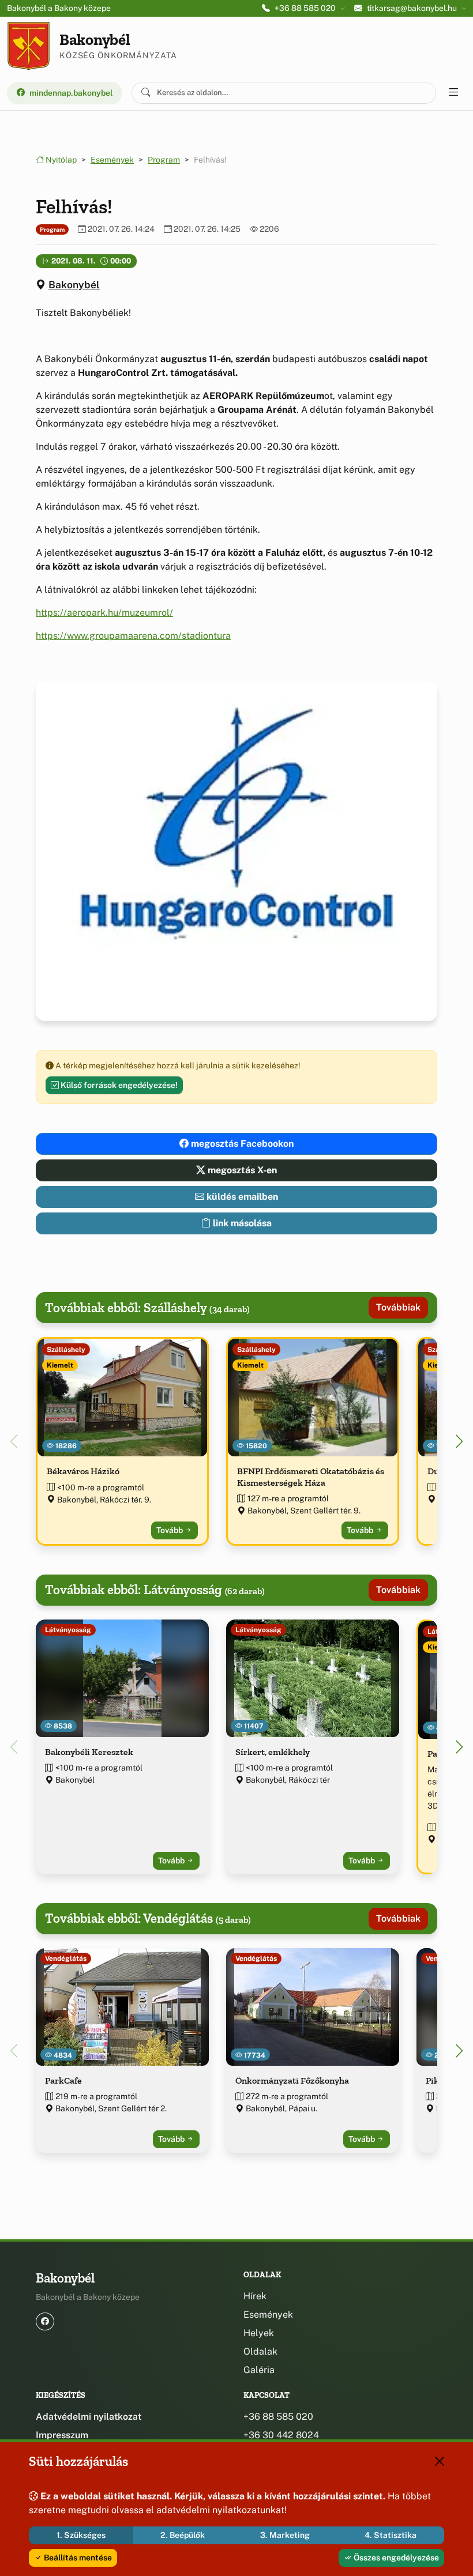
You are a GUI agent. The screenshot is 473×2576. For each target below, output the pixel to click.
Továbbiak (398, 1307)
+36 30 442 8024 (281, 2435)
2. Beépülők (183, 2535)
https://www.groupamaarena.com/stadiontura (133, 636)
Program (164, 160)
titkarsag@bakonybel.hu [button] (412, 8)
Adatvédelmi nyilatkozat (89, 2417)
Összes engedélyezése (395, 2558)
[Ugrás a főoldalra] (29, 46)
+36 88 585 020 (278, 2417)
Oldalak (260, 2351)
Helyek (259, 2333)
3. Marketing (285, 2535)
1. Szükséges (81, 2535)
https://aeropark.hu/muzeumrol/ (104, 613)
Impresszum (62, 2435)
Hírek (255, 2296)
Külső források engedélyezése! (118, 1085)
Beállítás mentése (77, 2558)
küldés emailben (241, 1197)
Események (112, 160)
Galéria (259, 2370)
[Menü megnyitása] (453, 93)
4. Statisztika (391, 2535)
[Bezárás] (440, 2461)
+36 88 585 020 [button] (305, 8)
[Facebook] (45, 2321)
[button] (459, 1441)
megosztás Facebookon (241, 1144)
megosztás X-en (241, 1170)
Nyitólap (60, 160)
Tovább (170, 1530)
